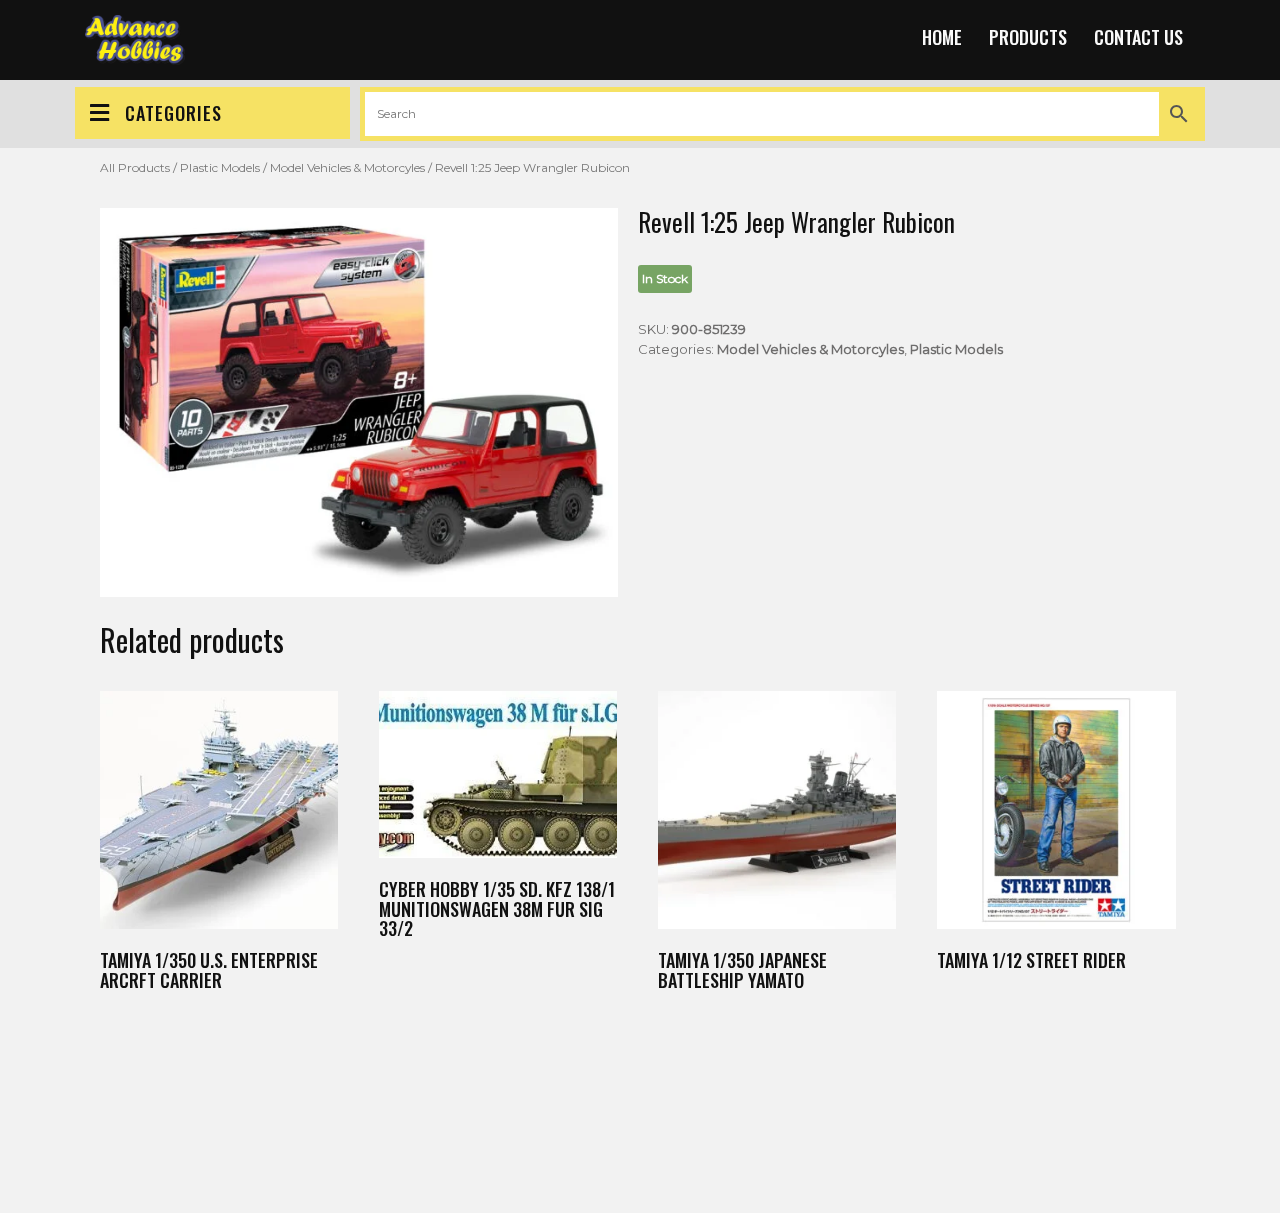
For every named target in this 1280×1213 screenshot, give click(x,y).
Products (1028, 37)
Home (942, 37)
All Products (135, 167)
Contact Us (1138, 37)
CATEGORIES (173, 113)
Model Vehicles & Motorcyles (347, 167)
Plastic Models (220, 167)
